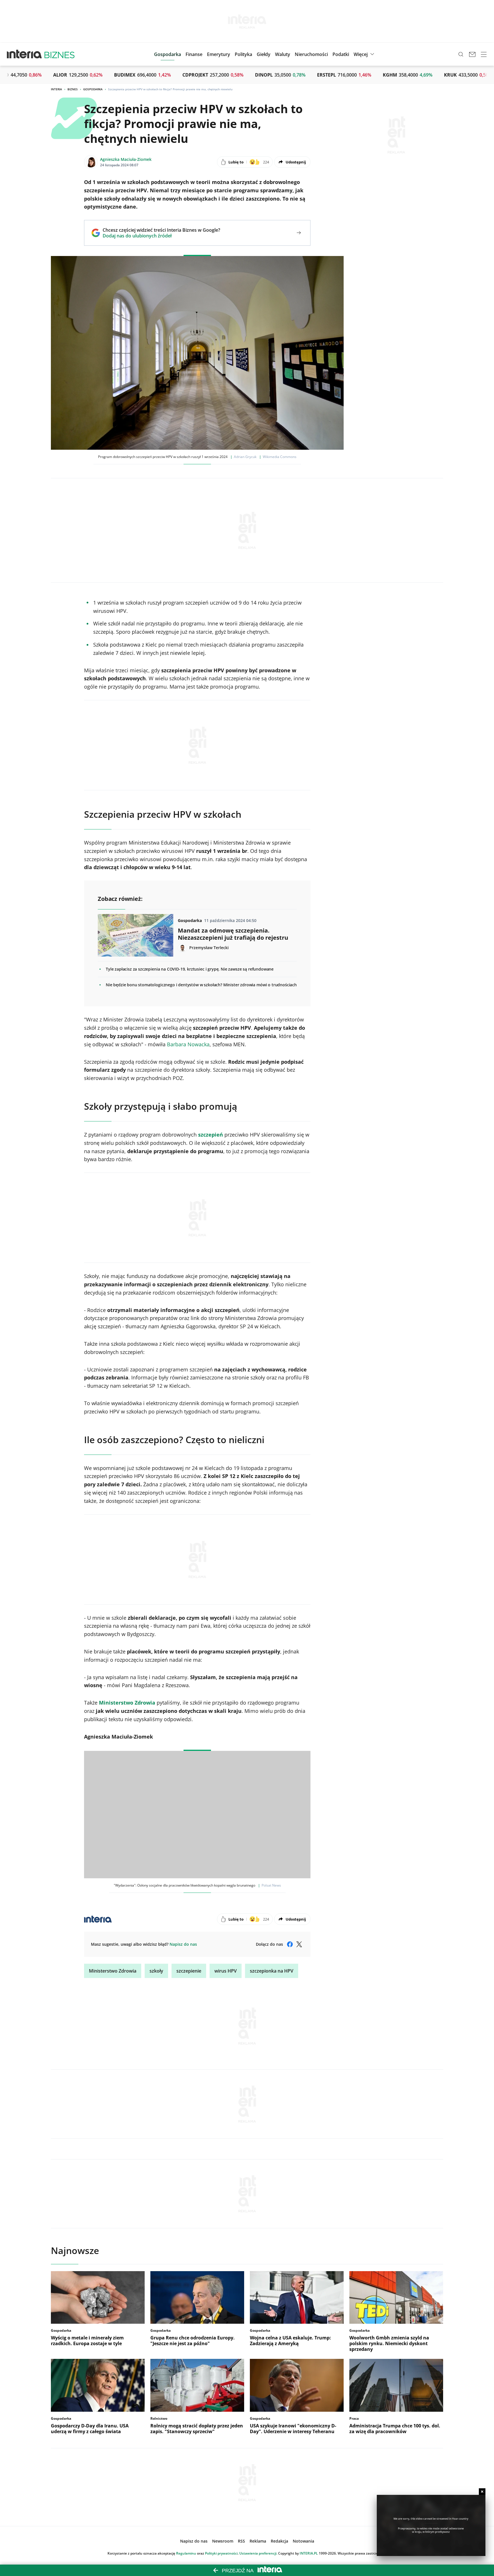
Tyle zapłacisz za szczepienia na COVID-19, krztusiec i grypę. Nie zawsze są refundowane (190, 969)
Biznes (73, 89)
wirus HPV (226, 1971)
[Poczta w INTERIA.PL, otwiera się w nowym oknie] (472, 54)
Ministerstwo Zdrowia (113, 1971)
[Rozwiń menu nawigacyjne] (484, 54)
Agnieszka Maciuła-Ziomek (126, 159)
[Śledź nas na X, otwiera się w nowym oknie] (299, 1944)
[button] (264, 54)
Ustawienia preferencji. (258, 2553)
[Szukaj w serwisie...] (461, 54)
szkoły (156, 1971)
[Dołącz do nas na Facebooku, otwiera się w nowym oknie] (290, 1944)
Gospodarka (93, 89)
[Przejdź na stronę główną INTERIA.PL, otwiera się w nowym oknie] (24, 54)
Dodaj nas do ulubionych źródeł (161, 236)
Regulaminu (186, 2553)
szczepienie (189, 1971)
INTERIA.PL (309, 2553)
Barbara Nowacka (188, 1044)
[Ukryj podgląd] (482, 2492)
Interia (56, 89)
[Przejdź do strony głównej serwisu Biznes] (59, 54)
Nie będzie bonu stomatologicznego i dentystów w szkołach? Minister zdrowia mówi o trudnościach (201, 985)
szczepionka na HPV (272, 1971)
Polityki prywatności (221, 2553)
